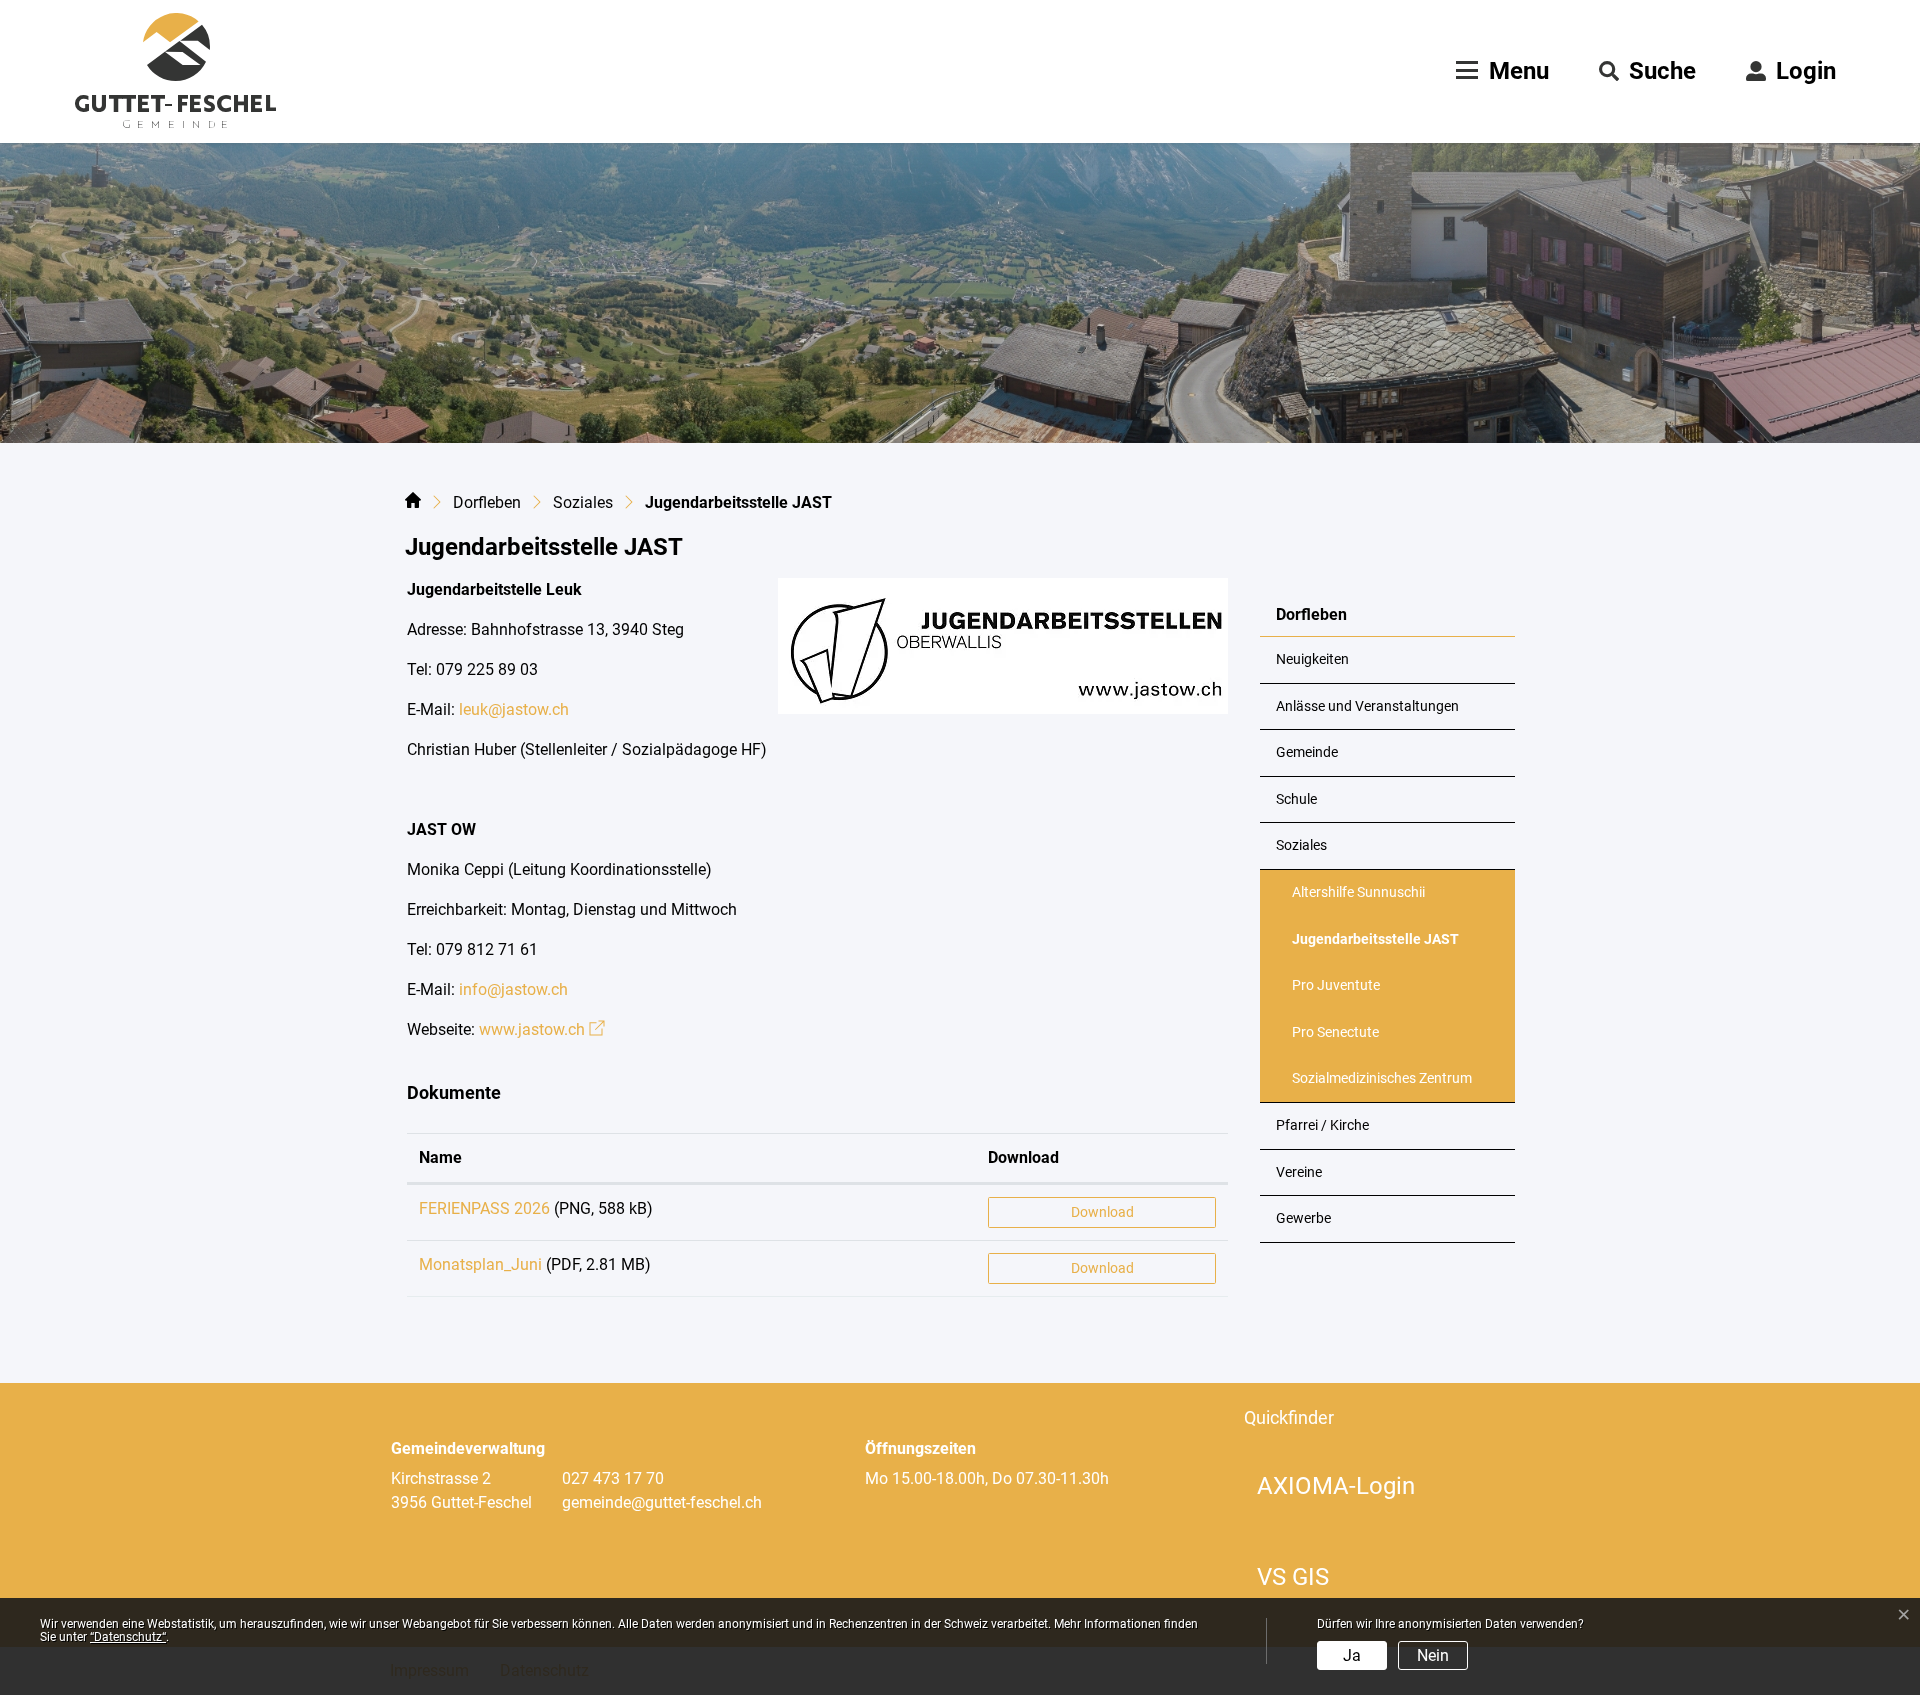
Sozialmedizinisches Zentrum (1382, 1078)
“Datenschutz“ (128, 1637)
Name (440, 1157)
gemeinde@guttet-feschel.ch (662, 1502)
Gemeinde (1307, 752)
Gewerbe (1303, 1218)
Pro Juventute (1336, 985)
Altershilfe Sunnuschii (1358, 892)
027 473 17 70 (613, 1478)
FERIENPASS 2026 (484, 1208)
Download (1023, 1157)
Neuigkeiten (1312, 659)
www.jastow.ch (542, 1029)
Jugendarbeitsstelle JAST (1375, 947)
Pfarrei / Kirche (1322, 1125)
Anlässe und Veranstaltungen (1367, 706)
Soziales (1301, 845)
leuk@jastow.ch (514, 709)
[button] (1647, 71)
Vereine (1299, 1172)
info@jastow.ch (513, 989)
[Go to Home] (413, 504)
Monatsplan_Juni (480, 1264)
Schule (1296, 799)
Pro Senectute (1335, 1032)
